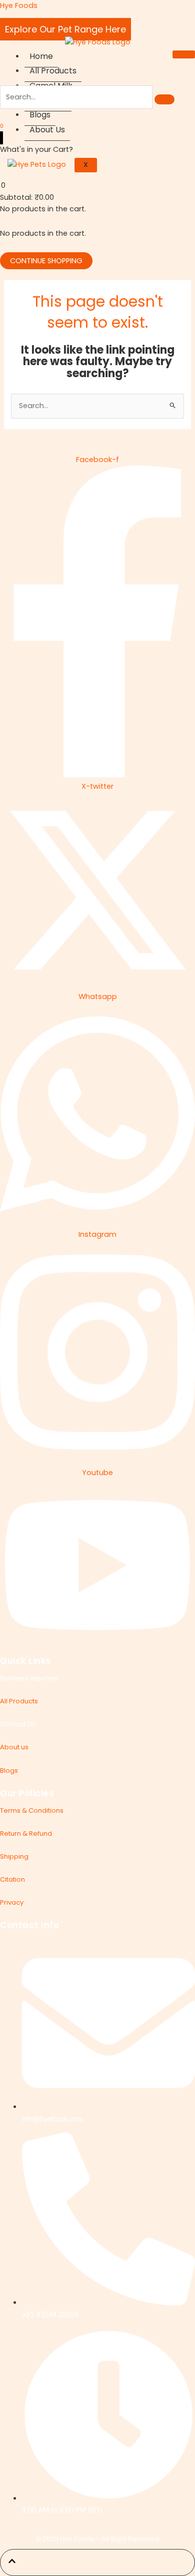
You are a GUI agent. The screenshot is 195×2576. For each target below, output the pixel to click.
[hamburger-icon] (184, 54)
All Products (53, 71)
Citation (12, 1879)
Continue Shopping (46, 261)
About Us (47, 130)
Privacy (12, 1902)
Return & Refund (26, 1833)
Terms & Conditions (32, 1810)
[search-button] (164, 99)
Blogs (40, 115)
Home (41, 56)
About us (14, 1747)
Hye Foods (19, 5)
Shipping (14, 1856)
